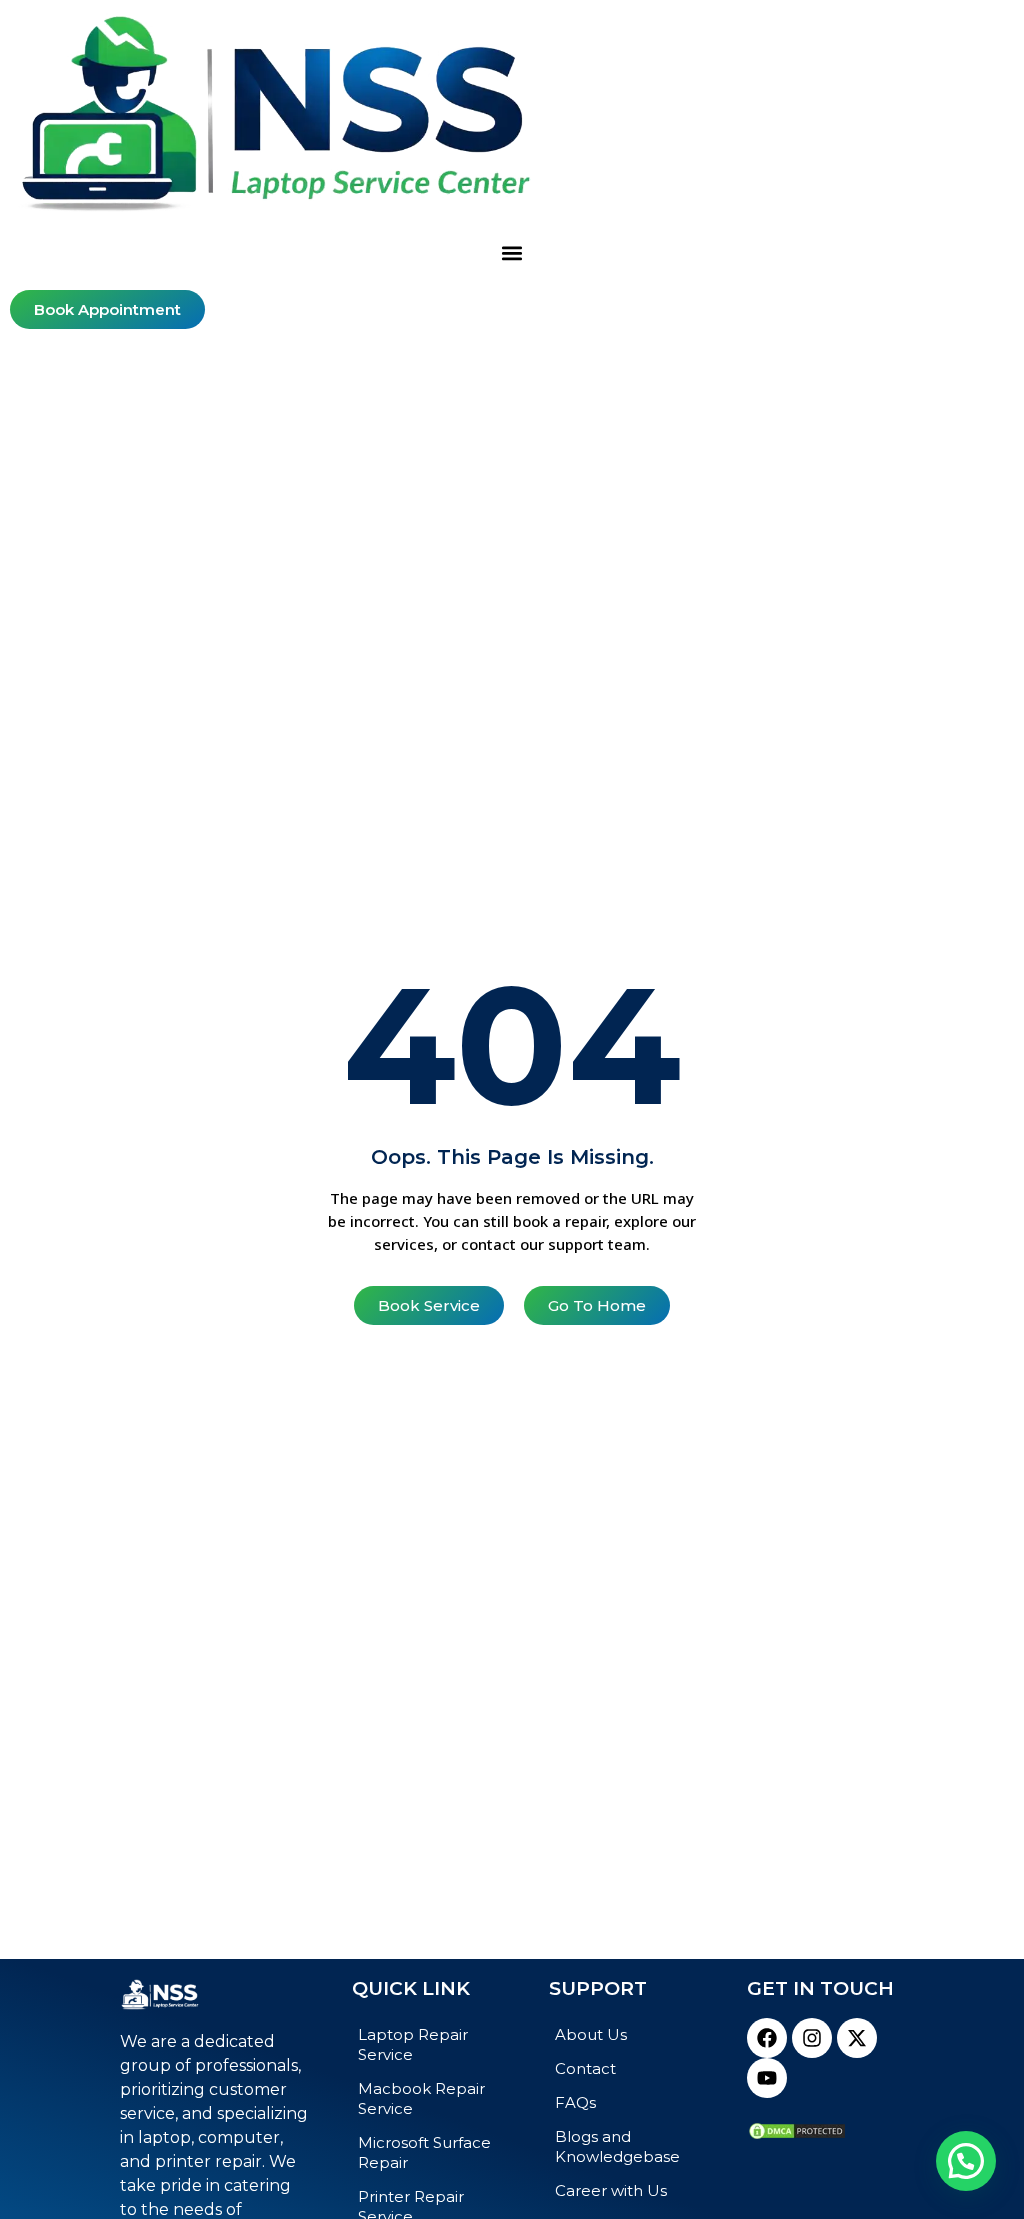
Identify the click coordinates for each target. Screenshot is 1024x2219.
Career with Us (611, 2190)
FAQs (575, 2102)
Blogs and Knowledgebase (617, 2146)
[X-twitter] (857, 2038)
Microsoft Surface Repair (424, 2152)
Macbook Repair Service (421, 2098)
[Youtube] (767, 2078)
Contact (585, 2068)
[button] (512, 253)
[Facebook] (767, 2038)
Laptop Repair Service (413, 2044)
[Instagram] (812, 2038)
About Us (591, 2034)
